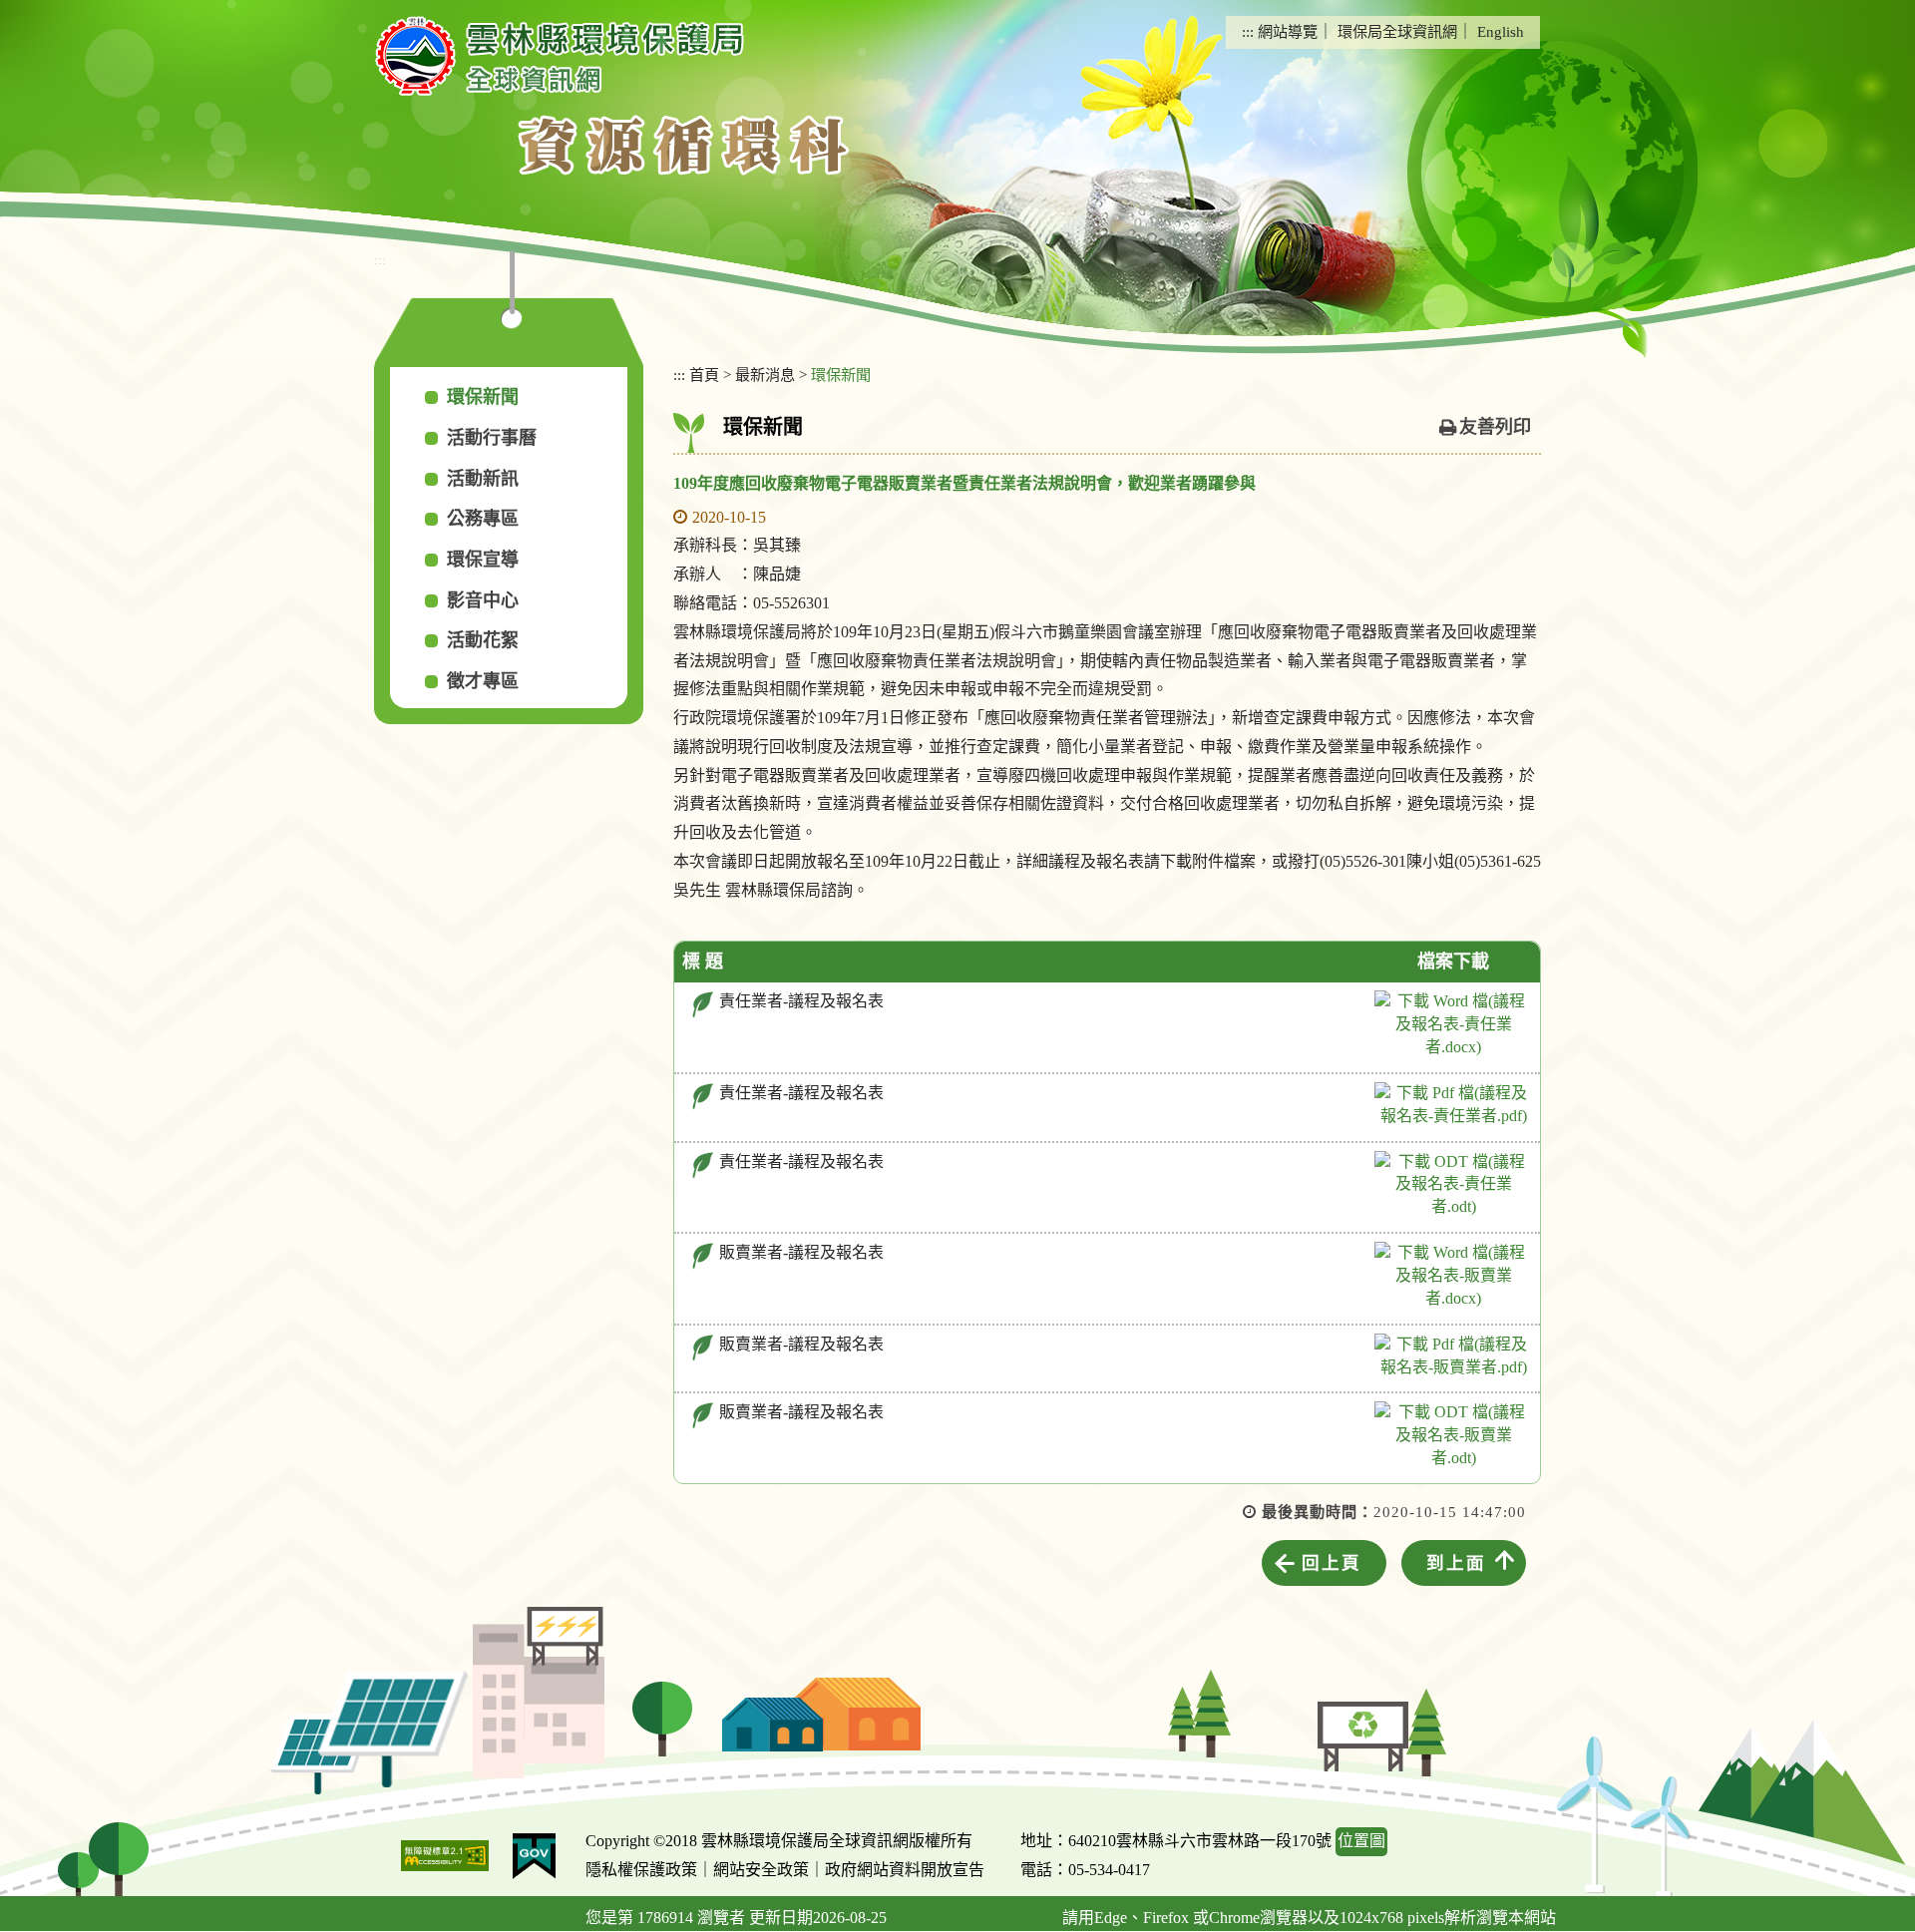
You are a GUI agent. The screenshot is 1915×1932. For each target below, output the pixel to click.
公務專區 (483, 519)
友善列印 (1495, 427)
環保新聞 (483, 397)
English (1501, 31)
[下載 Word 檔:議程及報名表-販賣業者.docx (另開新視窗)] (1453, 1276)
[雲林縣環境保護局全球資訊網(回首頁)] (560, 56)
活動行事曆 (492, 438)
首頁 (704, 375)
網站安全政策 (761, 1870)
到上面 (1456, 1563)
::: (1248, 31)
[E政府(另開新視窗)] (534, 1856)
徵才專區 (483, 681)
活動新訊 (483, 479)
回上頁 (1332, 1563)
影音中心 (483, 600)
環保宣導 (483, 560)
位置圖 (1361, 1841)
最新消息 (765, 375)
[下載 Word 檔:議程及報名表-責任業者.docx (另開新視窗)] (1453, 1025)
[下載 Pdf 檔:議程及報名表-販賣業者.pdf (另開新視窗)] (1453, 1356)
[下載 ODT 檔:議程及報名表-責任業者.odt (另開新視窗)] (1453, 1185)
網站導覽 (1288, 31)
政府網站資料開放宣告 (905, 1870)
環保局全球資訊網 (1397, 31)
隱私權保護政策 (641, 1870)
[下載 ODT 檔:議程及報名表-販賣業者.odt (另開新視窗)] (1453, 1436)
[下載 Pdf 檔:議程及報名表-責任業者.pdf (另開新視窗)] (1453, 1105)
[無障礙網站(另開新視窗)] (445, 1856)
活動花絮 (483, 640)
